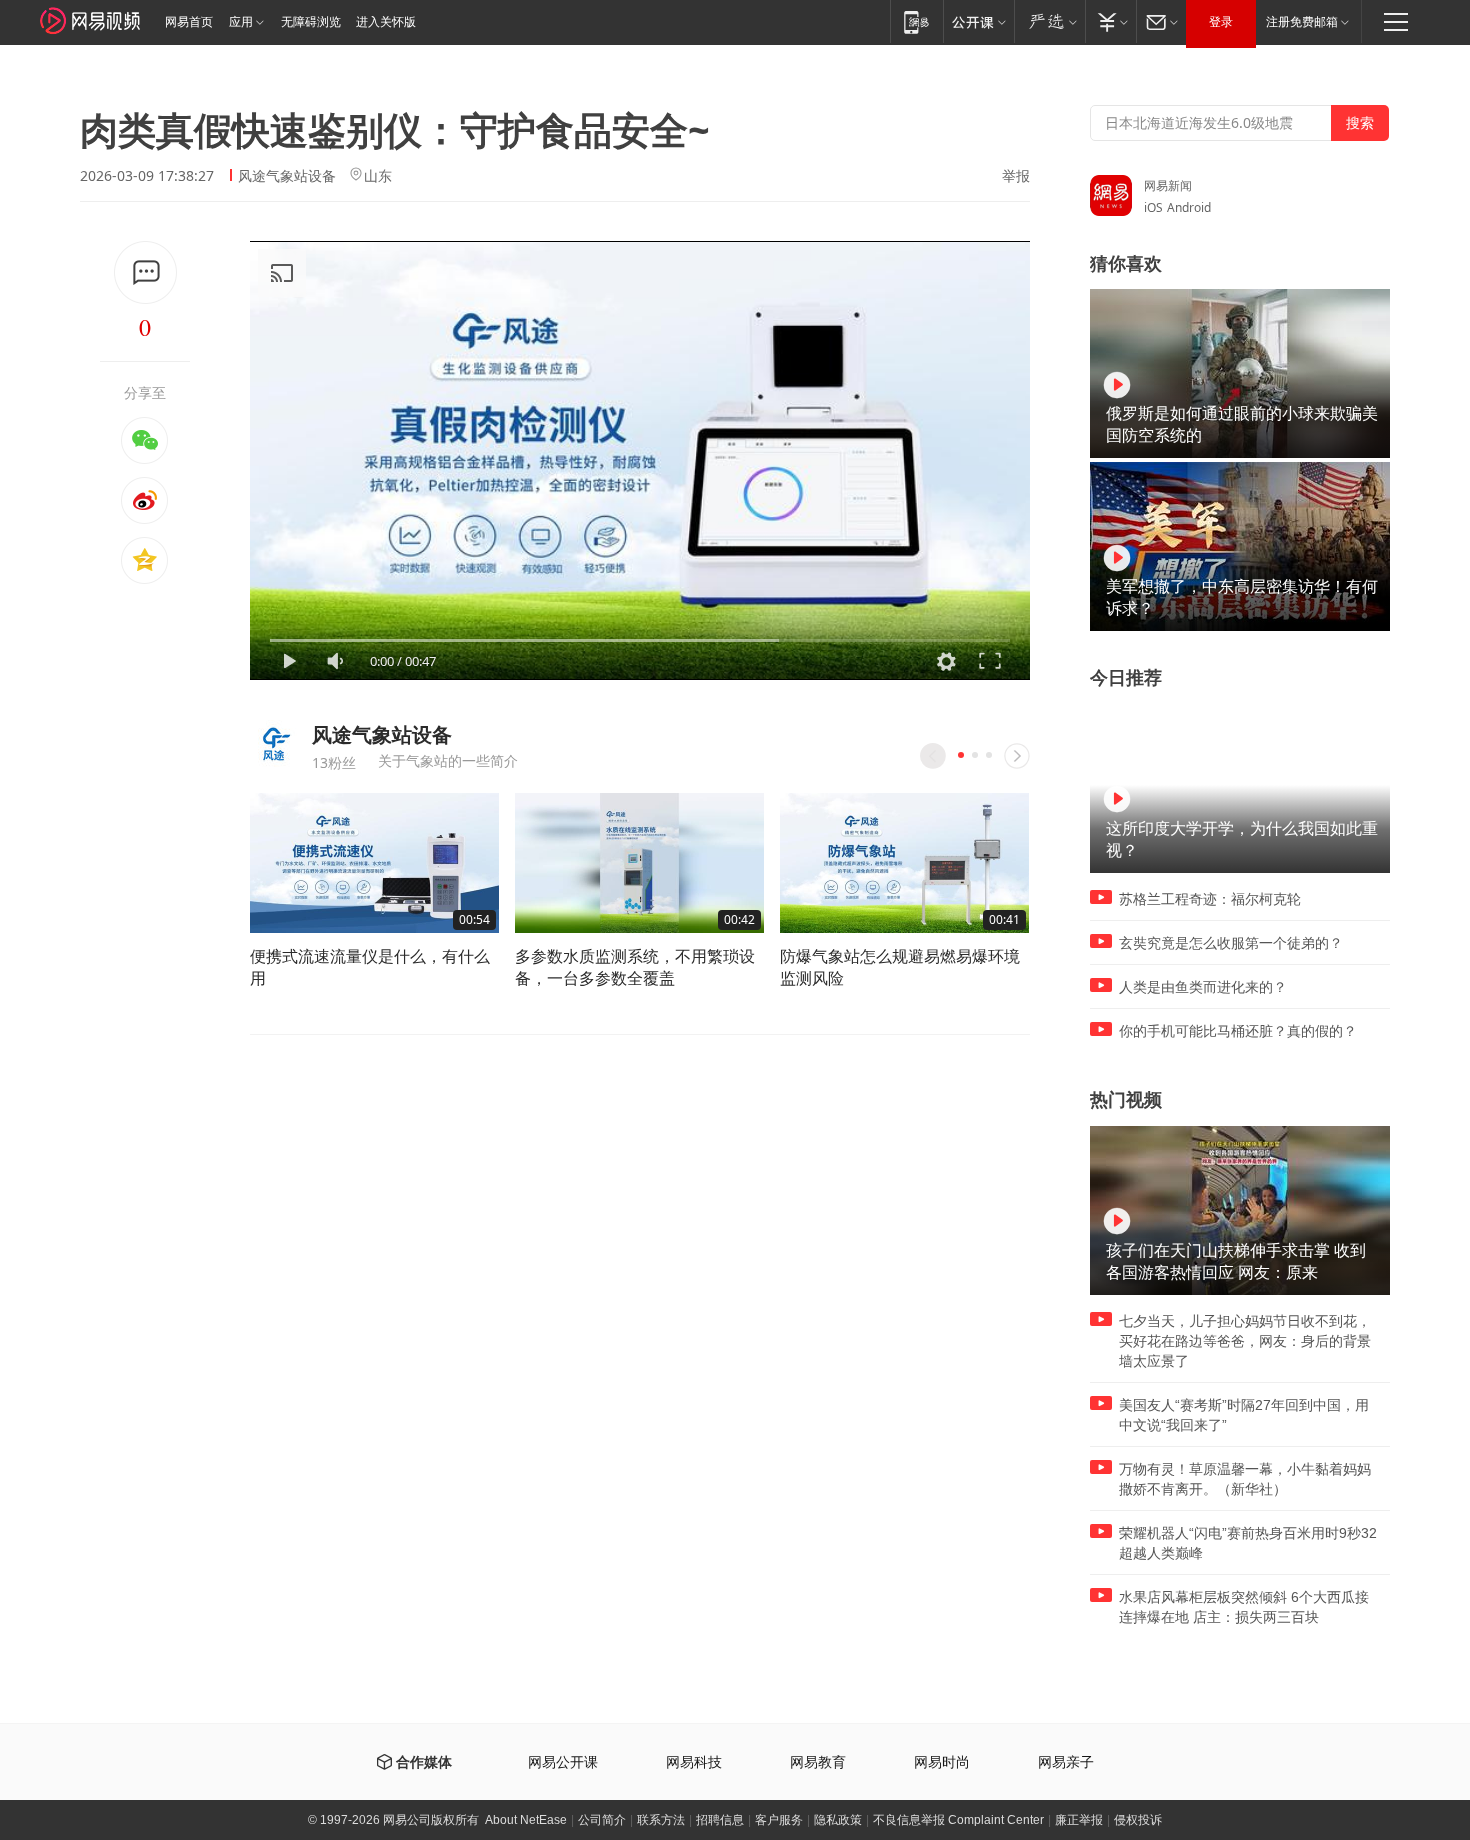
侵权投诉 (1138, 1820)
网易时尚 (942, 1762)
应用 (241, 22)
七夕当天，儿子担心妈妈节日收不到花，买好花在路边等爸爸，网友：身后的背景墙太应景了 (1245, 1341)
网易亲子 (1066, 1762)
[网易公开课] (978, 21)
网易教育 (818, 1762)
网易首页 (189, 22)
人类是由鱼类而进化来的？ (1203, 987)
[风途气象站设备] (273, 743)
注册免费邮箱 (1302, 22)
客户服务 (779, 1820)
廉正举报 (1079, 1820)
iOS (1153, 207)
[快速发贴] (145, 272)
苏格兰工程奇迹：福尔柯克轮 (1210, 899)
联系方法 (661, 1820)
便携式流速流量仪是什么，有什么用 (370, 967)
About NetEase (526, 1820)
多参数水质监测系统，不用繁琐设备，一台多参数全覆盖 (635, 967)
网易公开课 (563, 1762)
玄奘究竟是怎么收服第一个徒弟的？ (1231, 943)
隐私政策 (838, 1820)
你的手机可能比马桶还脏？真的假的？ (1238, 1031)
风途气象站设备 (287, 175)
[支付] (1110, 21)
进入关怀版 (386, 22)
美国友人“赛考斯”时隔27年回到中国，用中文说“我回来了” (1244, 1415)
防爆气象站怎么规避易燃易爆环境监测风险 (900, 967)
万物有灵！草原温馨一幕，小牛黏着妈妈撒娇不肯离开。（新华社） (1245, 1479)
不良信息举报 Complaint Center (958, 1820)
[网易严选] (1049, 21)
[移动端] (916, 21)
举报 (1016, 176)
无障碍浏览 (311, 22)
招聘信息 (720, 1820)
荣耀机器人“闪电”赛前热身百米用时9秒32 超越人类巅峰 (1248, 1543)
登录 (1221, 22)
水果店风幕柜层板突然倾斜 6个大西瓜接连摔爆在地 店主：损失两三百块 (1244, 1607)
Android (1189, 207)
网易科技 (694, 1762)
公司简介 (602, 1820)
